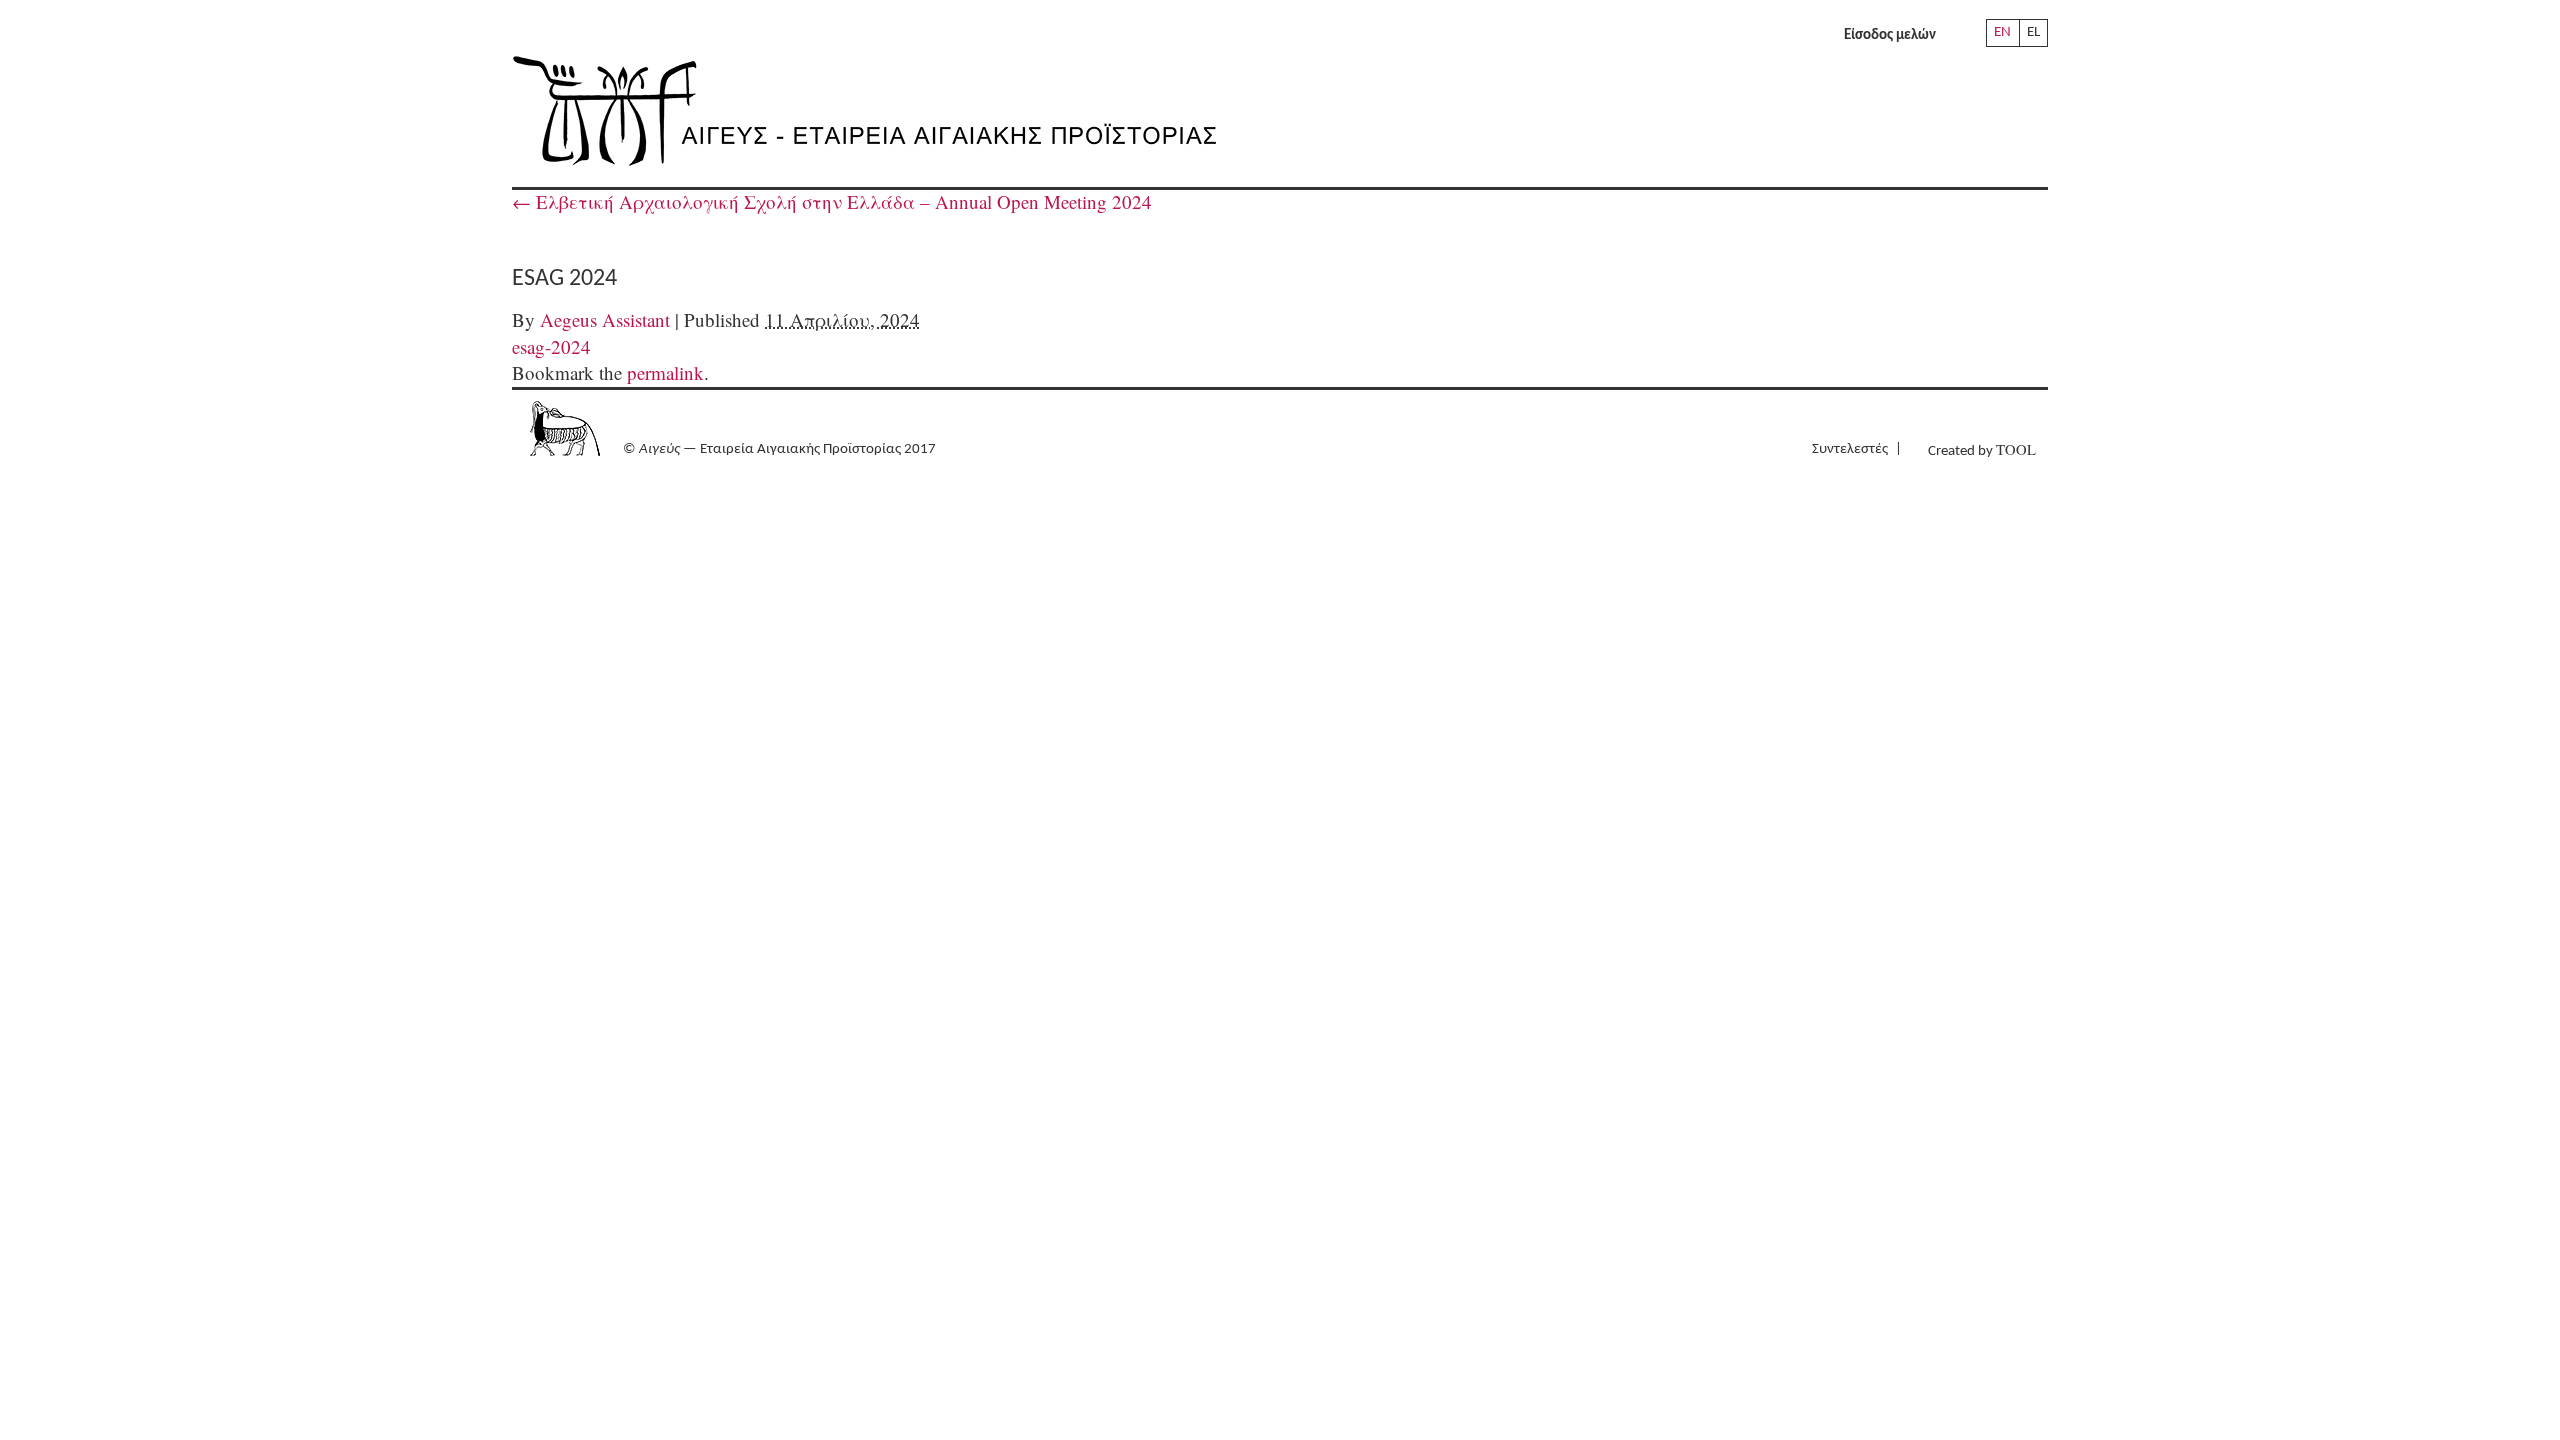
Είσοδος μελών (1890, 35)
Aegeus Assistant (605, 319)
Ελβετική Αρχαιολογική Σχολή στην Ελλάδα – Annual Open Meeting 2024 (832, 201)
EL (2033, 32)
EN (2002, 32)
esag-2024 (551, 346)
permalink (665, 372)
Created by (1982, 449)
